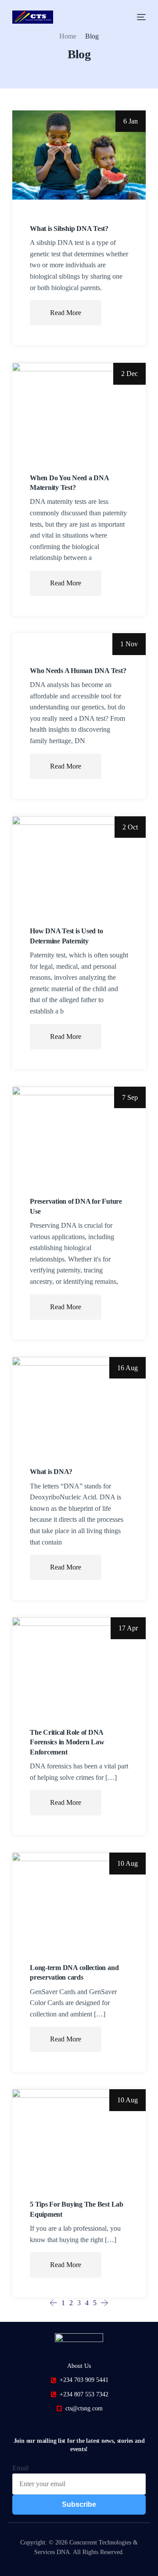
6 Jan (131, 121)
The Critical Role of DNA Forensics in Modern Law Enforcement (67, 1742)
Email (20, 2468)
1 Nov (129, 644)
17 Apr (128, 1628)
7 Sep (130, 1097)
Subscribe (79, 2504)
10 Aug (127, 1863)
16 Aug (127, 1368)
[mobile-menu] (139, 17)
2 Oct (130, 827)
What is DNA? (51, 1472)
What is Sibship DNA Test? (69, 229)
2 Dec (129, 374)
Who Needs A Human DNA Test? (78, 671)
